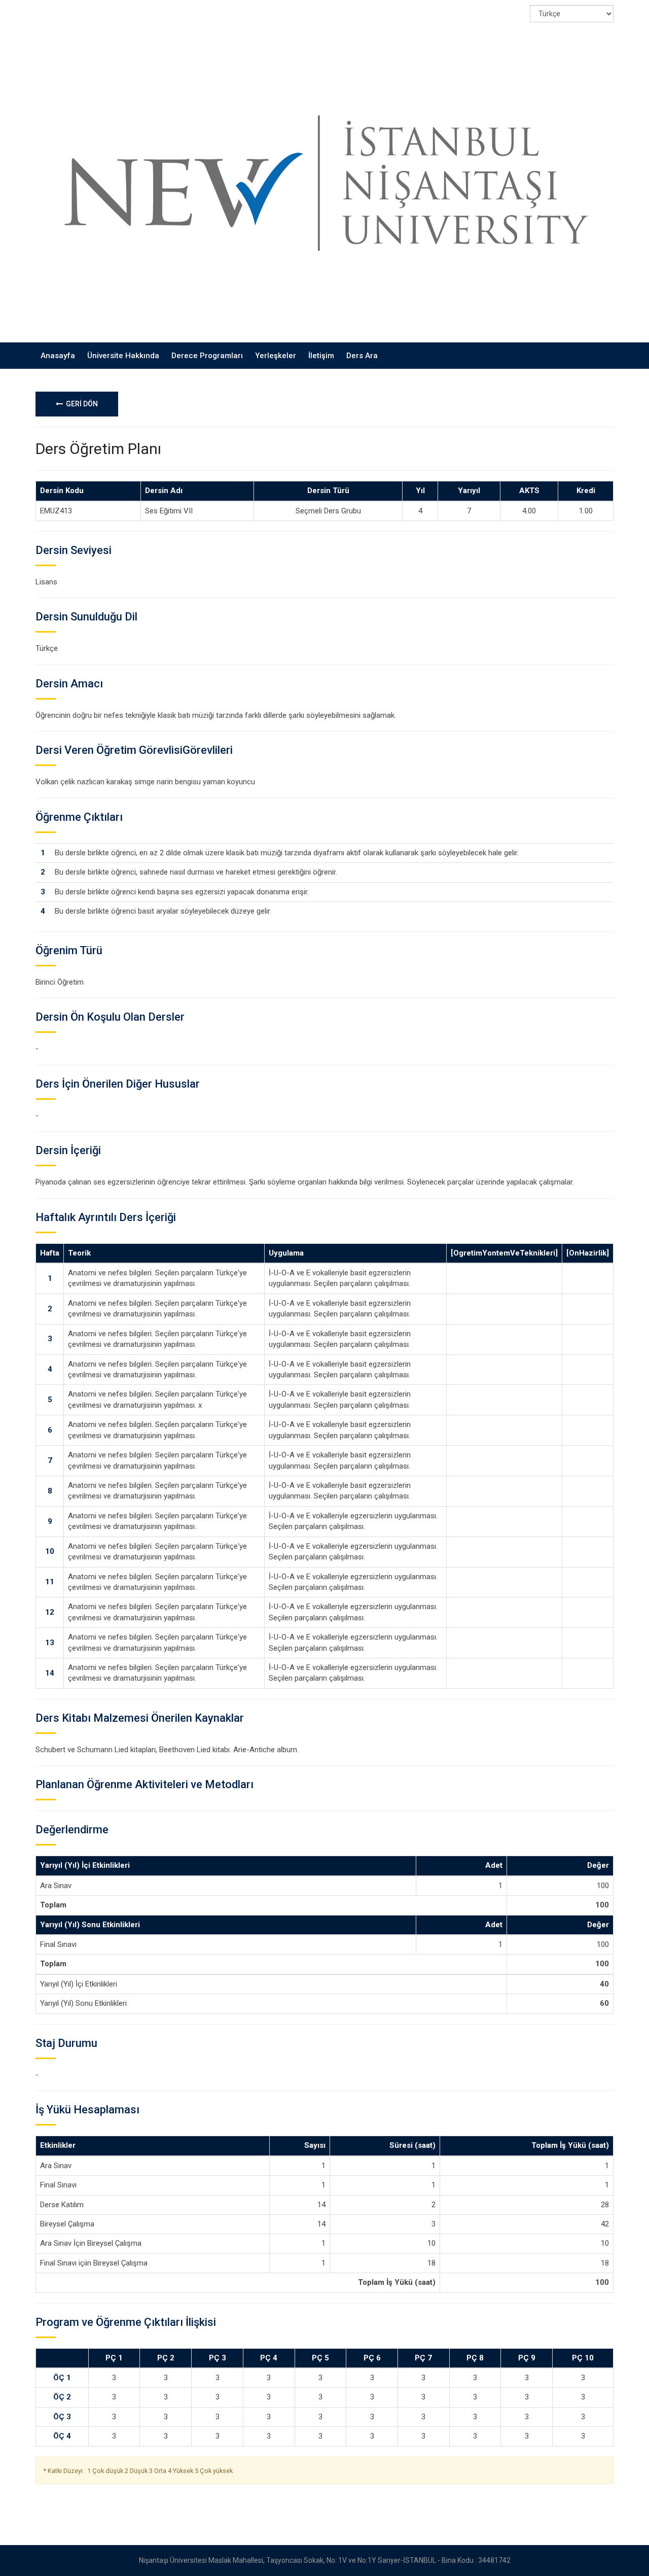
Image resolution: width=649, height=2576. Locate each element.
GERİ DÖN (80, 404)
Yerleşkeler (276, 356)
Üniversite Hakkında (123, 356)
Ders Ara (362, 356)
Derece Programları (207, 356)
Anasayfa (58, 356)
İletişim (321, 356)
